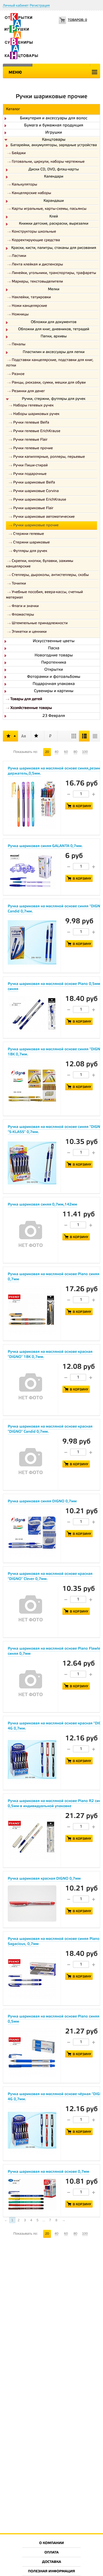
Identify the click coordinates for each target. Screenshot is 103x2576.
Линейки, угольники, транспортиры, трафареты (54, 273)
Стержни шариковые (31, 543)
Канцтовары (54, 140)
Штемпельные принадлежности (40, 623)
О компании (52, 2543)
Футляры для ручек (30, 551)
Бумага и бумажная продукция (54, 126)
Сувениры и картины (54, 691)
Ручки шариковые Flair (33, 508)
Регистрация (40, 5)
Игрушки (54, 133)
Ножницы (20, 315)
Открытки (54, 670)
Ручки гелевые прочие (33, 449)
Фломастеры (23, 615)
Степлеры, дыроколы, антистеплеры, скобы (50, 575)
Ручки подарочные (30, 474)
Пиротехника (54, 663)
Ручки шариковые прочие (36, 526)
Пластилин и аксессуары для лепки (54, 352)
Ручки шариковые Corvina (36, 491)
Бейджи (19, 153)
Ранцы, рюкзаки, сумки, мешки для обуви (49, 383)
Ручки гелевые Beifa (31, 423)
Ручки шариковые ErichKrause (40, 500)
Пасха (54, 648)
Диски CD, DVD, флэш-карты (54, 170)
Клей (54, 217)
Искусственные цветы (54, 641)
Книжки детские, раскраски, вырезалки (54, 224)
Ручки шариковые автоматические (44, 517)
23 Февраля (54, 716)
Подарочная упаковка (54, 684)
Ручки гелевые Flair (30, 440)
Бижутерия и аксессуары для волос (54, 118)
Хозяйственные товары (31, 708)
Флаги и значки (25, 606)
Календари (54, 177)
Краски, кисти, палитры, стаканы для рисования (54, 248)
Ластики (19, 256)
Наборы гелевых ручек (33, 406)
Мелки (54, 290)
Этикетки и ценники (29, 632)
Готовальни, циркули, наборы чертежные (48, 162)
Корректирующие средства (36, 240)
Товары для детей (26, 699)
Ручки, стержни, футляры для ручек (54, 399)
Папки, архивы (54, 337)
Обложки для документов (54, 322)
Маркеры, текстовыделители (37, 282)
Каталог (13, 109)
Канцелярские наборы (31, 193)
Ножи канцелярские (29, 306)
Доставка (51, 2562)
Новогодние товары (54, 656)
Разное (18, 374)
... (44, 2220)
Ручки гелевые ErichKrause (37, 431)
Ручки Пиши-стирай (30, 466)
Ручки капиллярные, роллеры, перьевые (49, 457)
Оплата (51, 2553)
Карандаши (54, 201)
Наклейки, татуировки (31, 298)
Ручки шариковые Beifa (34, 483)
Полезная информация (52, 2572)
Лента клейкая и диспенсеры (37, 265)
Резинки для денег (28, 391)
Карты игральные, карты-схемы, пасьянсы (49, 209)
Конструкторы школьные (34, 232)
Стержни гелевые (29, 534)
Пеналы (19, 345)
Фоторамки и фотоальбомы (54, 677)
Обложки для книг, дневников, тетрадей (54, 330)
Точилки (19, 584)
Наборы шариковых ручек (36, 414)
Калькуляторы (24, 185)
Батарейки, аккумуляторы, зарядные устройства (54, 146)
